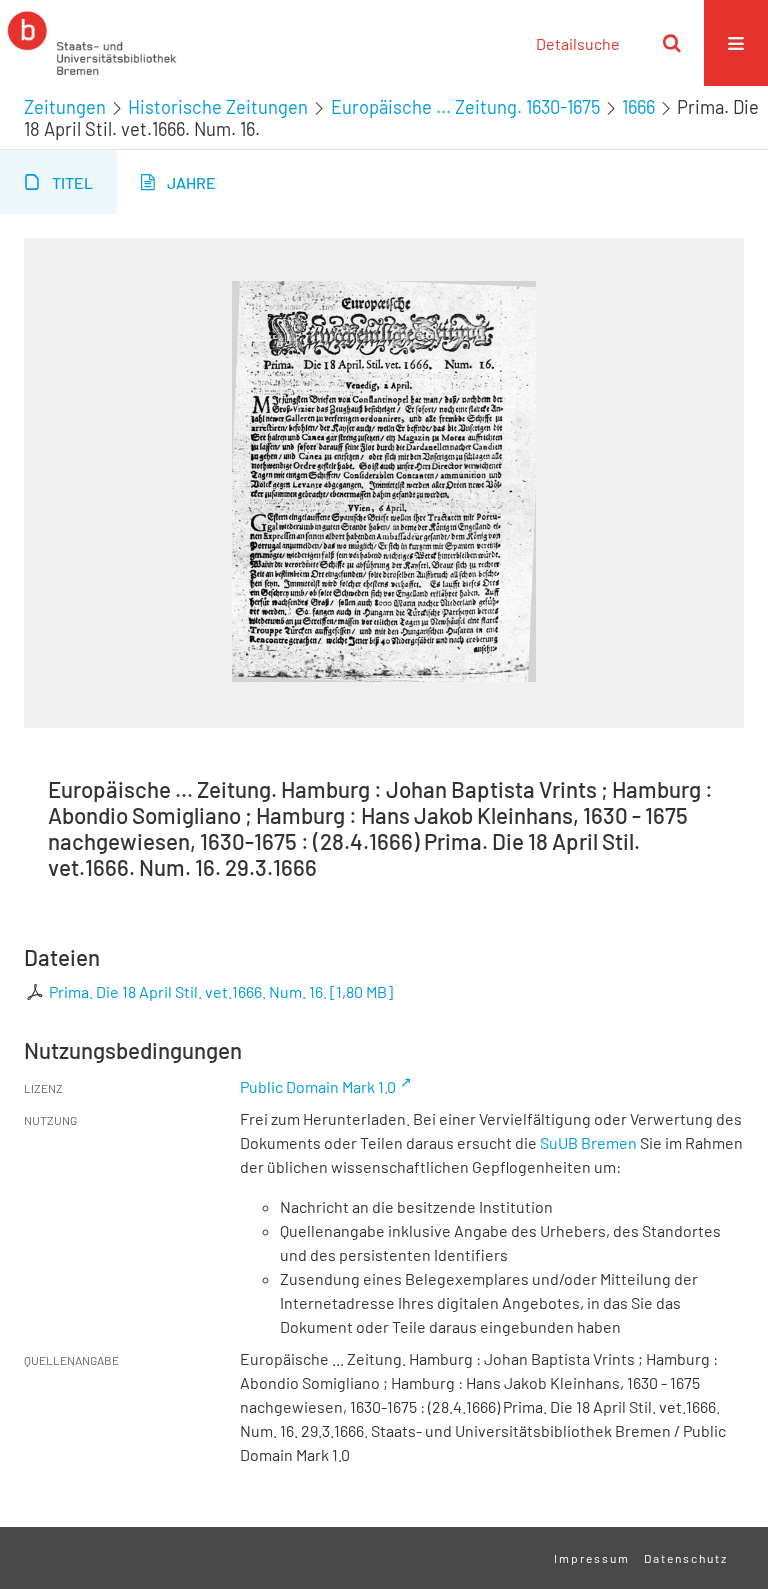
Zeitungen (65, 107)
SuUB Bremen (588, 1142)
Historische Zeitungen (218, 107)
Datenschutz (686, 1558)
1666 (638, 107)
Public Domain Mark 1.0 (318, 1086)
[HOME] (92, 43)
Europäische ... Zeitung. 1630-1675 (465, 107)
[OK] (672, 43)
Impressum (592, 1558)
